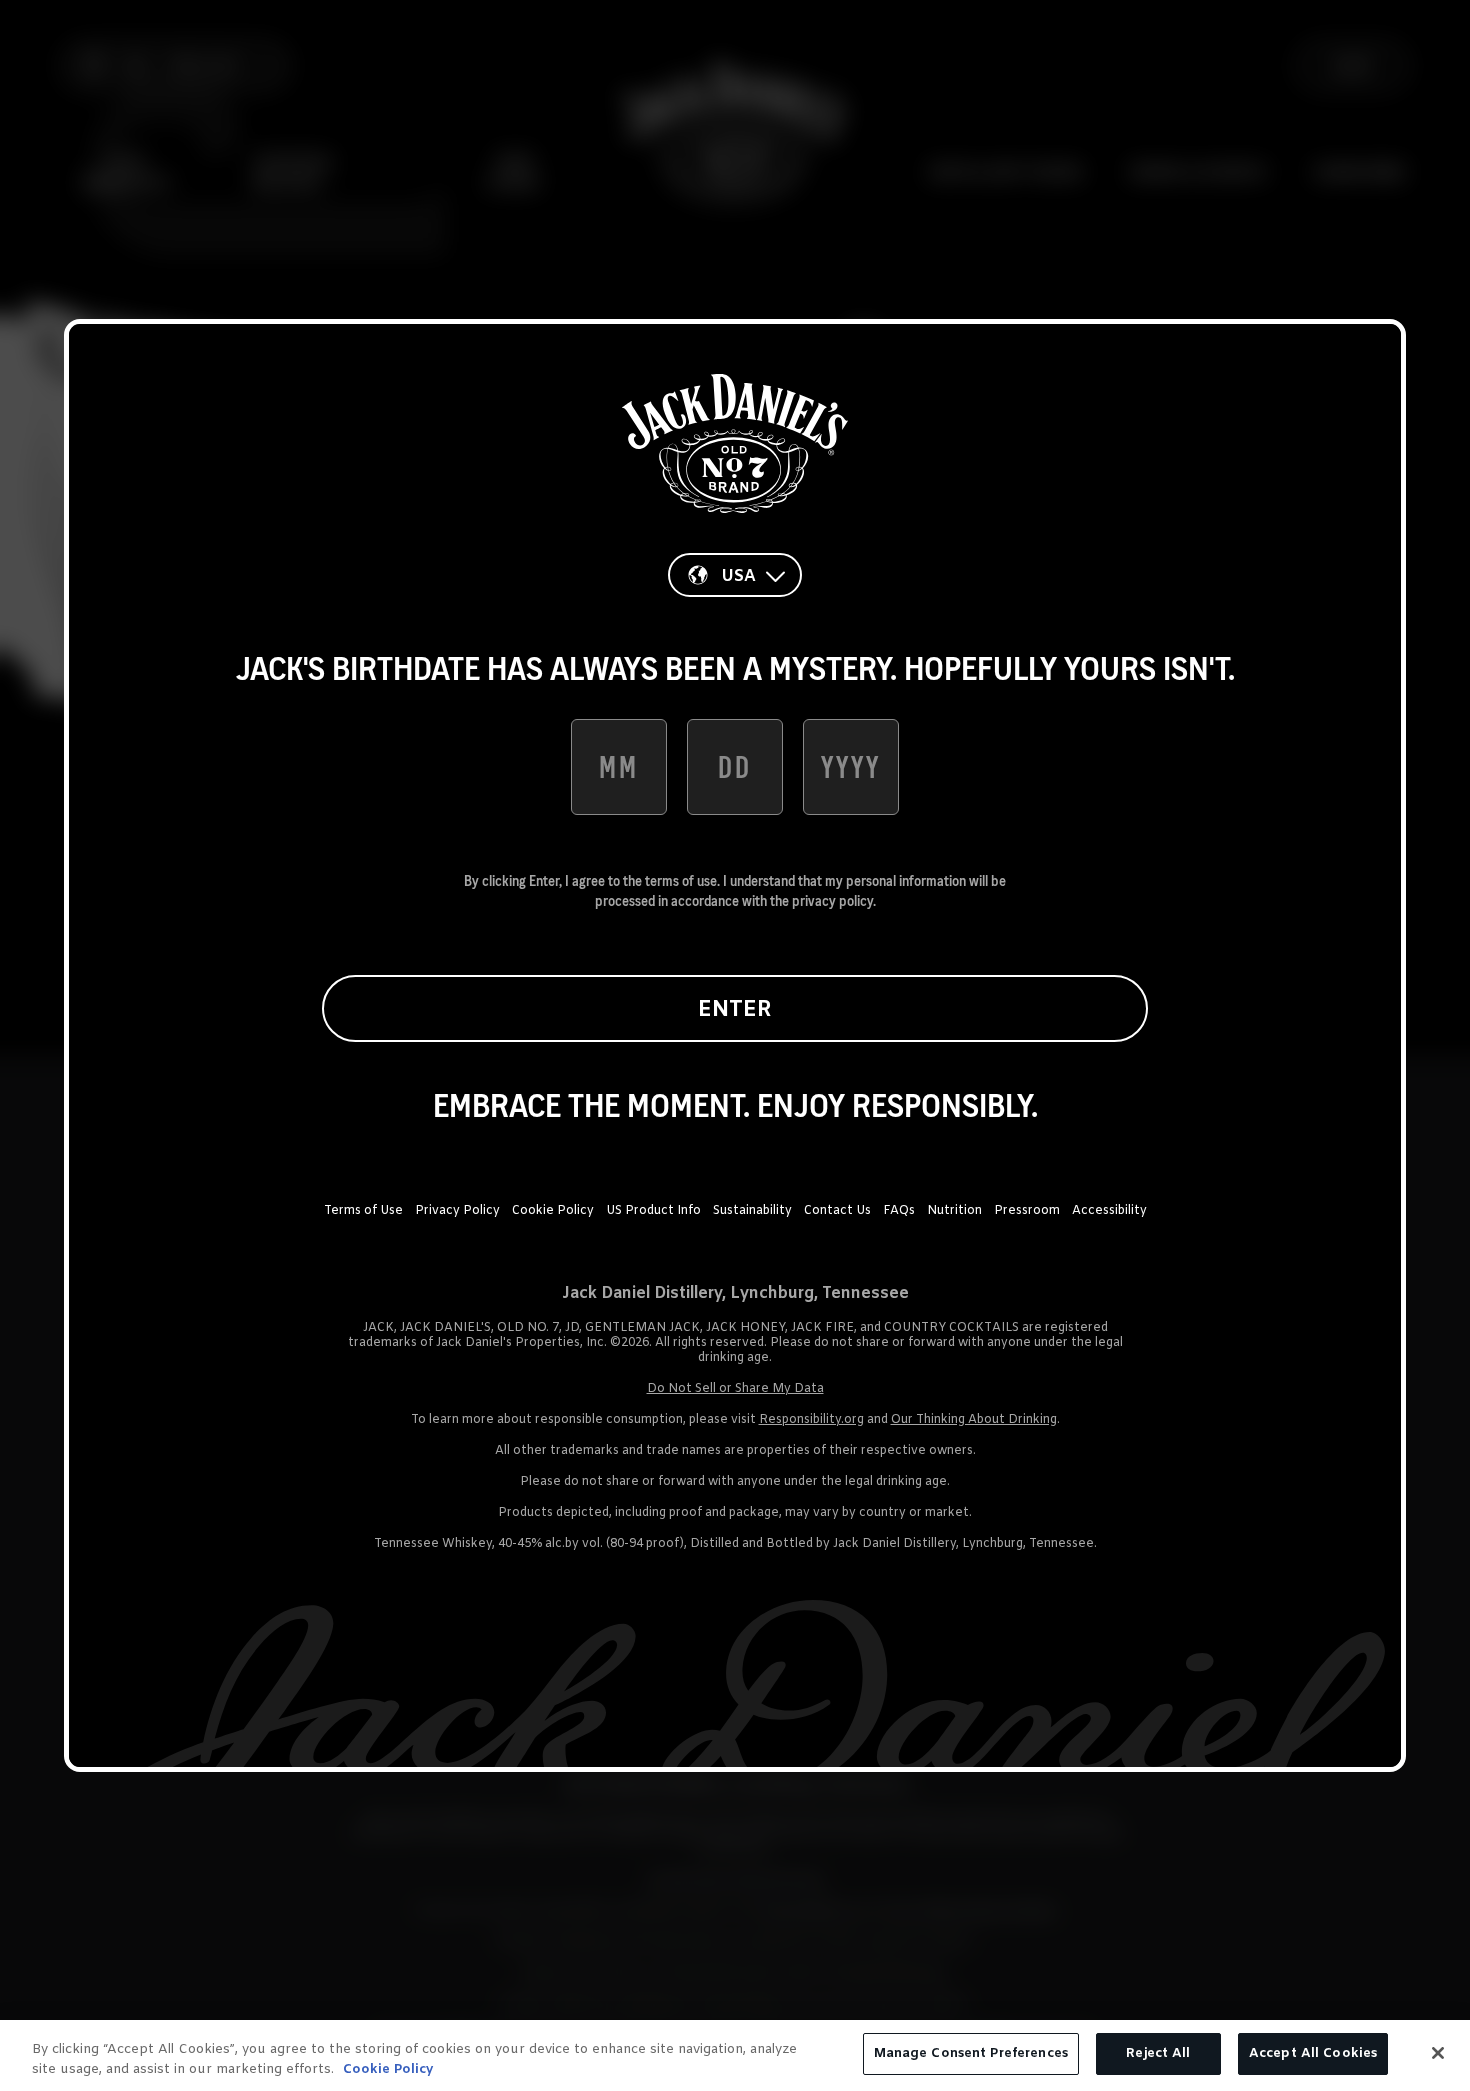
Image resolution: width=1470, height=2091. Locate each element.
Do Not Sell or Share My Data (735, 1389)
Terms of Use (363, 1211)
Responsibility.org (811, 1420)
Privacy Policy (457, 1211)
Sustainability (752, 1211)
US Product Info (653, 1211)
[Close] (1438, 2053)
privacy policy (832, 901)
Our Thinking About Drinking (974, 1420)
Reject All (1158, 2053)
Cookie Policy (553, 1211)
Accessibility (1109, 1211)
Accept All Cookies (1313, 2053)
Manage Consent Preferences (971, 2053)
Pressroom (1027, 1211)
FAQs (899, 1211)
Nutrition (954, 1211)
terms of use (681, 881)
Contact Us (837, 1211)
